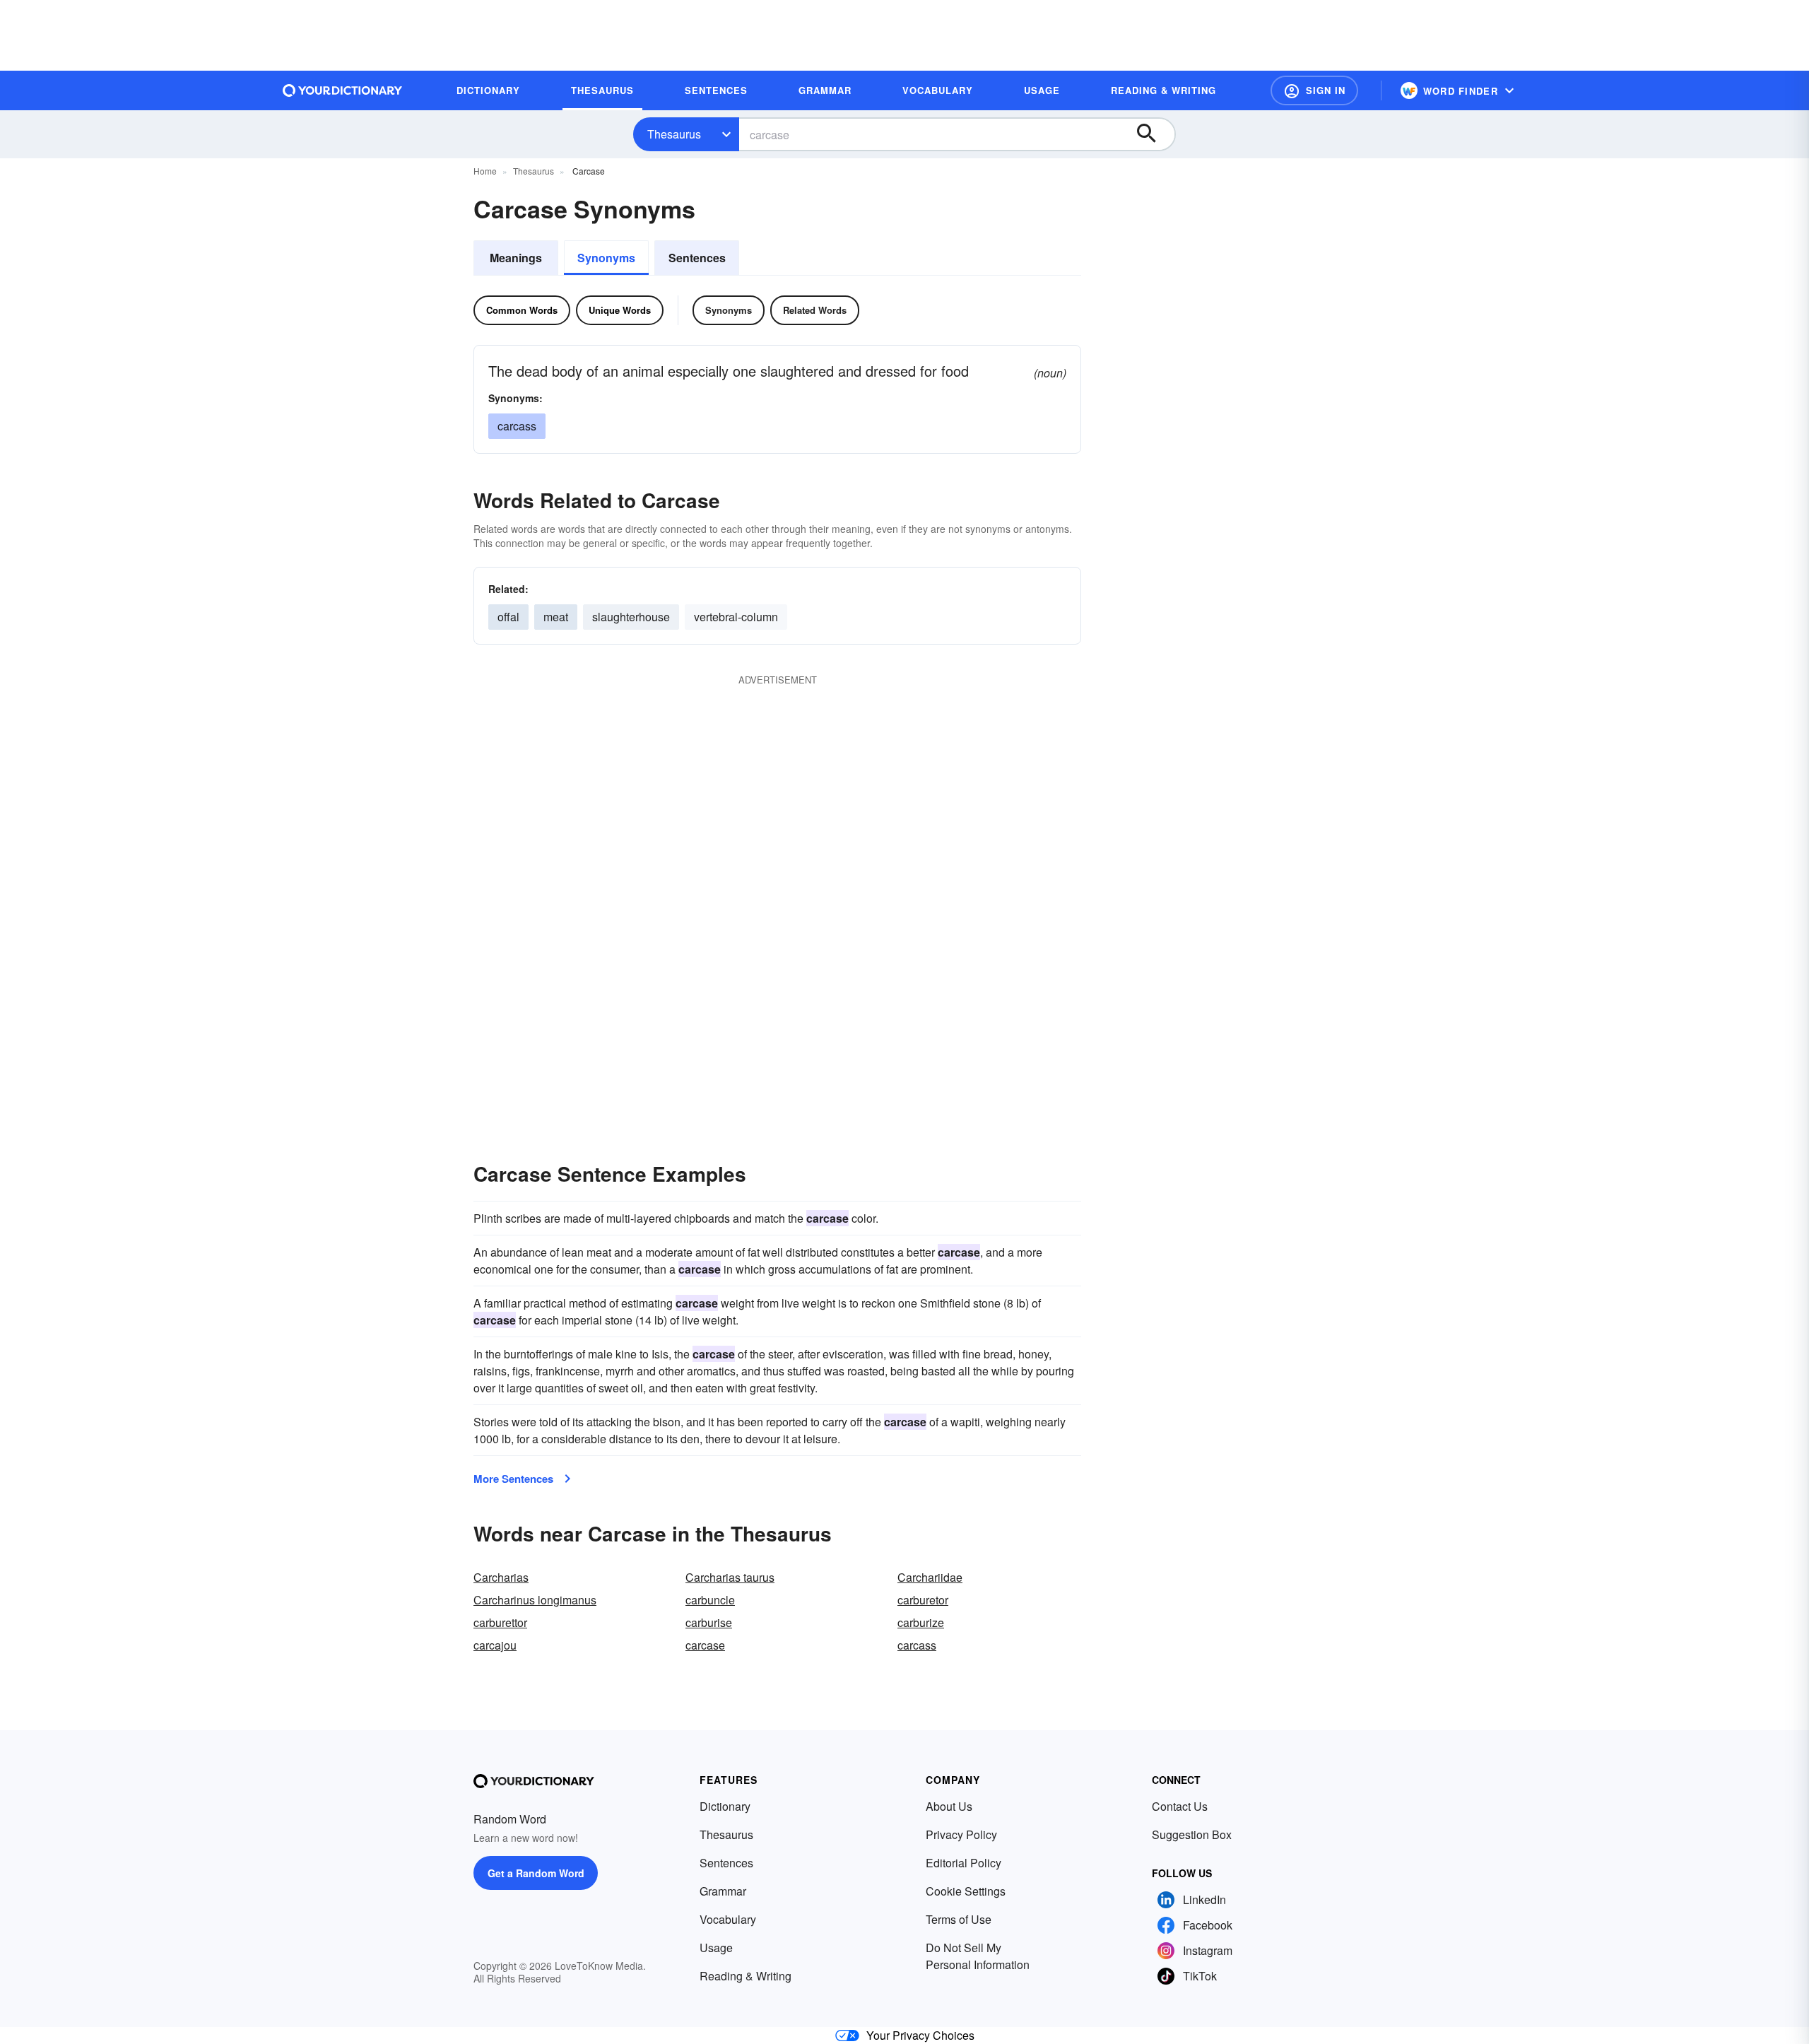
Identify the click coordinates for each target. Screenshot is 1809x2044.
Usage (716, 1948)
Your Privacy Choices (920, 2035)
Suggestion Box (1192, 1834)
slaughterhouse (631, 617)
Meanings (516, 258)
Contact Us (1180, 1806)
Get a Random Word (536, 1873)
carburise (709, 1622)
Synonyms (606, 258)
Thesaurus (674, 134)
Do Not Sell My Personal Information (978, 1956)
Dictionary (725, 1806)
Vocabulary (728, 1919)
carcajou (495, 1645)
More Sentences (513, 1479)
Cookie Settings (966, 1891)
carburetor (923, 1600)
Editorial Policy (964, 1863)
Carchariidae (930, 1577)
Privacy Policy (961, 1834)
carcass (517, 426)
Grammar (723, 1891)
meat (556, 617)
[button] (1314, 90)
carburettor (500, 1622)
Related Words (815, 310)
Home (485, 171)
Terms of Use (959, 1919)
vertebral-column (736, 617)
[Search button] (1153, 134)
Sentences (697, 258)
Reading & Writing (746, 1976)
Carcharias (501, 1577)
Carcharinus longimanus (535, 1600)
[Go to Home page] (343, 90)
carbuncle (710, 1600)
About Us (949, 1806)
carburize (921, 1622)
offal (508, 617)
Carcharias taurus (730, 1577)
